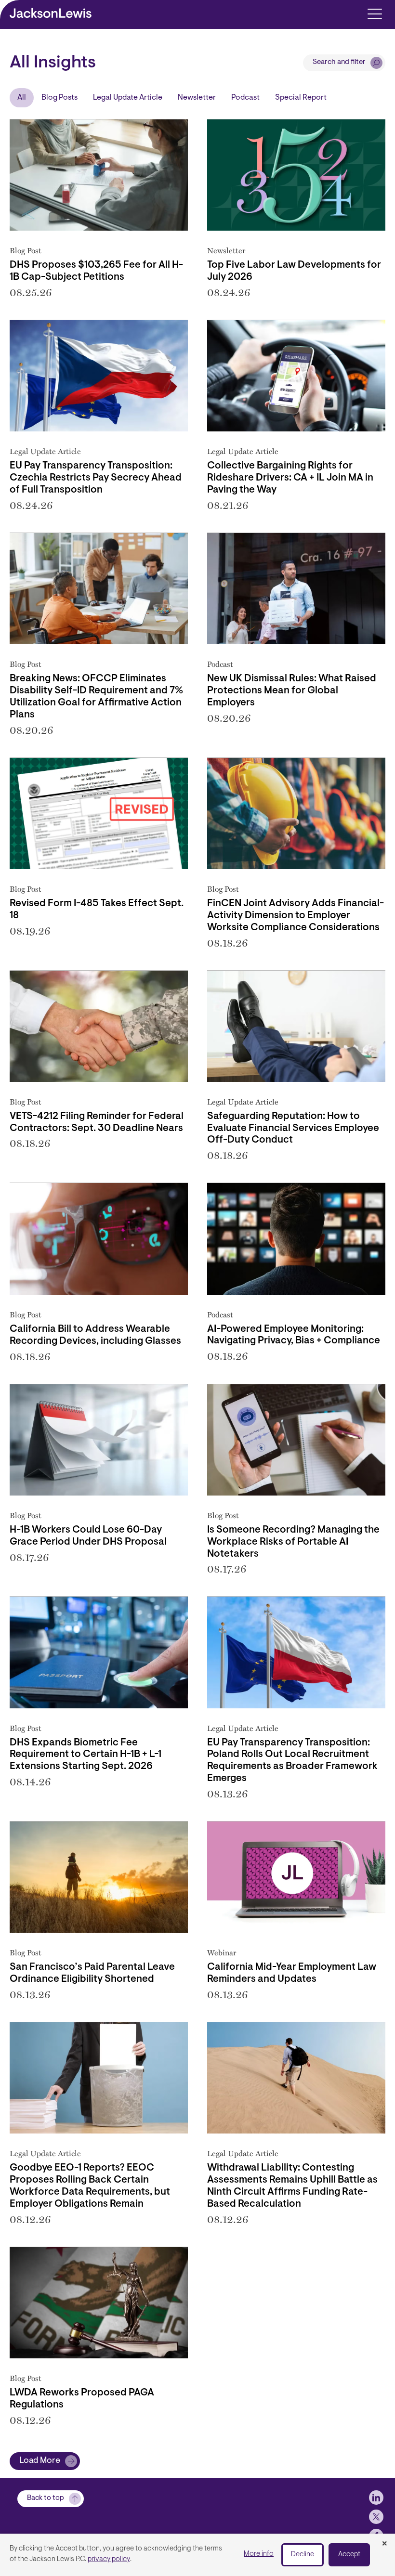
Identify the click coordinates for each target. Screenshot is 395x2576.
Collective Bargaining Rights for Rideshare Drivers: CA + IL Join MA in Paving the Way (290, 478)
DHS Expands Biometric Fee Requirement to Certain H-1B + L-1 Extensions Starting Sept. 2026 (86, 1755)
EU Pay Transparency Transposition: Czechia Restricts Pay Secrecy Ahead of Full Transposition (96, 478)
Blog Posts (59, 98)
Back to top (46, 2498)
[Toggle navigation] (375, 13)
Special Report (301, 98)
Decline (303, 2555)
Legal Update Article (128, 98)
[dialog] (197, 2555)
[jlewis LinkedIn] (376, 2498)
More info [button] (259, 2554)
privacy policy (109, 2559)
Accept (349, 2555)
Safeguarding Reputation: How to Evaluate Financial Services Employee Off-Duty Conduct (293, 1129)
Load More (40, 2461)
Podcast (245, 98)
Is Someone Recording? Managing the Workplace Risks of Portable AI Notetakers (293, 1542)
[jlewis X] (376, 2517)
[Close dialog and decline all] (384, 2544)
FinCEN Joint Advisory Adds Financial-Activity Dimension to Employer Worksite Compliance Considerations (296, 916)
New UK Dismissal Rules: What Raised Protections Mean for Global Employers (292, 691)
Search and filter (339, 62)
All (22, 98)
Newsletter (197, 98)
